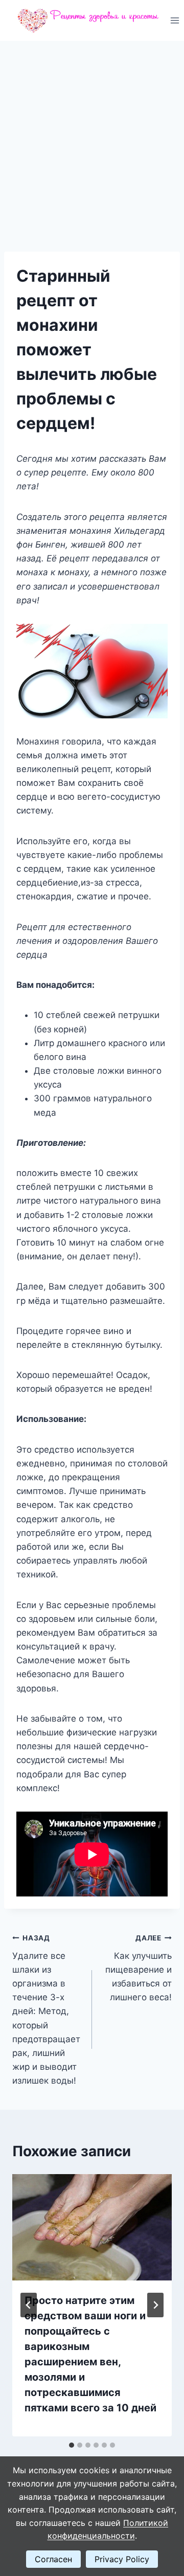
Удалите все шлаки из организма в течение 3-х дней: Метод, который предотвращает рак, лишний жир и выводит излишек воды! (46, 2010)
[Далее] (155, 2305)
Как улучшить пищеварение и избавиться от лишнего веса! (139, 1968)
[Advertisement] (92, 138)
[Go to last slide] (29, 2305)
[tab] (72, 2445)
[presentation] (92, 2227)
